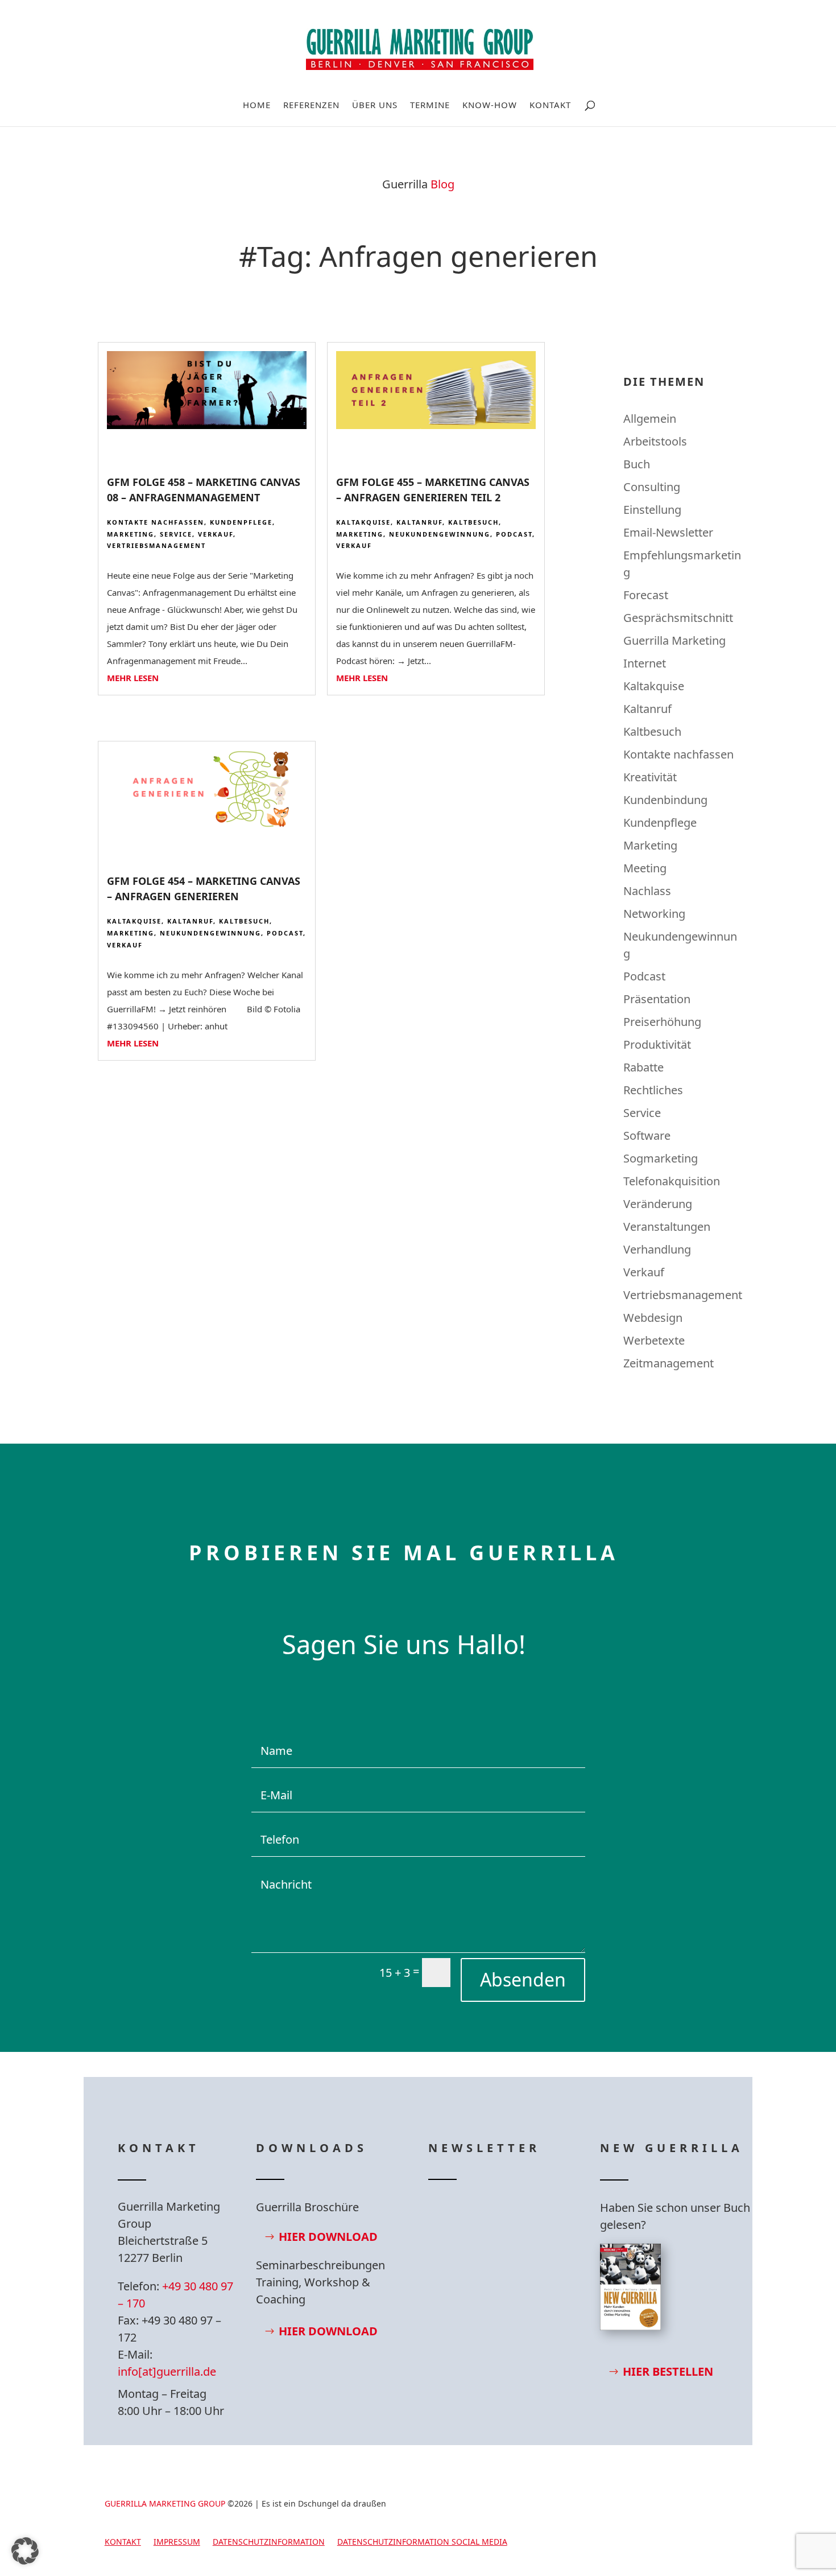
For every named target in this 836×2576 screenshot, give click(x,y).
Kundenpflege (241, 522)
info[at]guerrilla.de (167, 2371)
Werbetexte (654, 1340)
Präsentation (657, 999)
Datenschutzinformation (269, 2542)
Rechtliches (653, 1090)
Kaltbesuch (473, 522)
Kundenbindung (665, 800)
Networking (654, 914)
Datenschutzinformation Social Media (422, 2542)
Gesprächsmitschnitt (678, 618)
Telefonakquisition (672, 1181)
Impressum (177, 2542)
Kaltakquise (363, 522)
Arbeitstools (655, 441)
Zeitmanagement (669, 1363)
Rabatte (643, 1067)
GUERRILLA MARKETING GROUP (165, 2503)
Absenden (523, 1979)
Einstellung (652, 510)
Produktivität (657, 1044)
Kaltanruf (419, 522)
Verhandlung (657, 1249)
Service (176, 534)
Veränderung (658, 1204)
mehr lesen (133, 678)
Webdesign (653, 1318)
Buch (637, 464)
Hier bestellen (668, 2371)
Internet (645, 663)
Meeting (645, 868)
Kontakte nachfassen (156, 522)
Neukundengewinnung (440, 534)
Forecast (646, 595)
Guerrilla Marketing (674, 640)
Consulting (652, 487)
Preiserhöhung (662, 1022)
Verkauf (216, 534)
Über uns (375, 106)
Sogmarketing (661, 1158)
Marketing (131, 534)
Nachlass (647, 891)
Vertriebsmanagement (156, 545)
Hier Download (328, 2237)
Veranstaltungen (667, 1227)
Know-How (490, 106)
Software (647, 1135)
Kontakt (550, 106)
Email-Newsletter (668, 532)
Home (257, 106)
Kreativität (650, 777)
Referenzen (311, 106)
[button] (25, 2551)
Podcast (514, 534)
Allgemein (650, 419)
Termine (430, 106)
